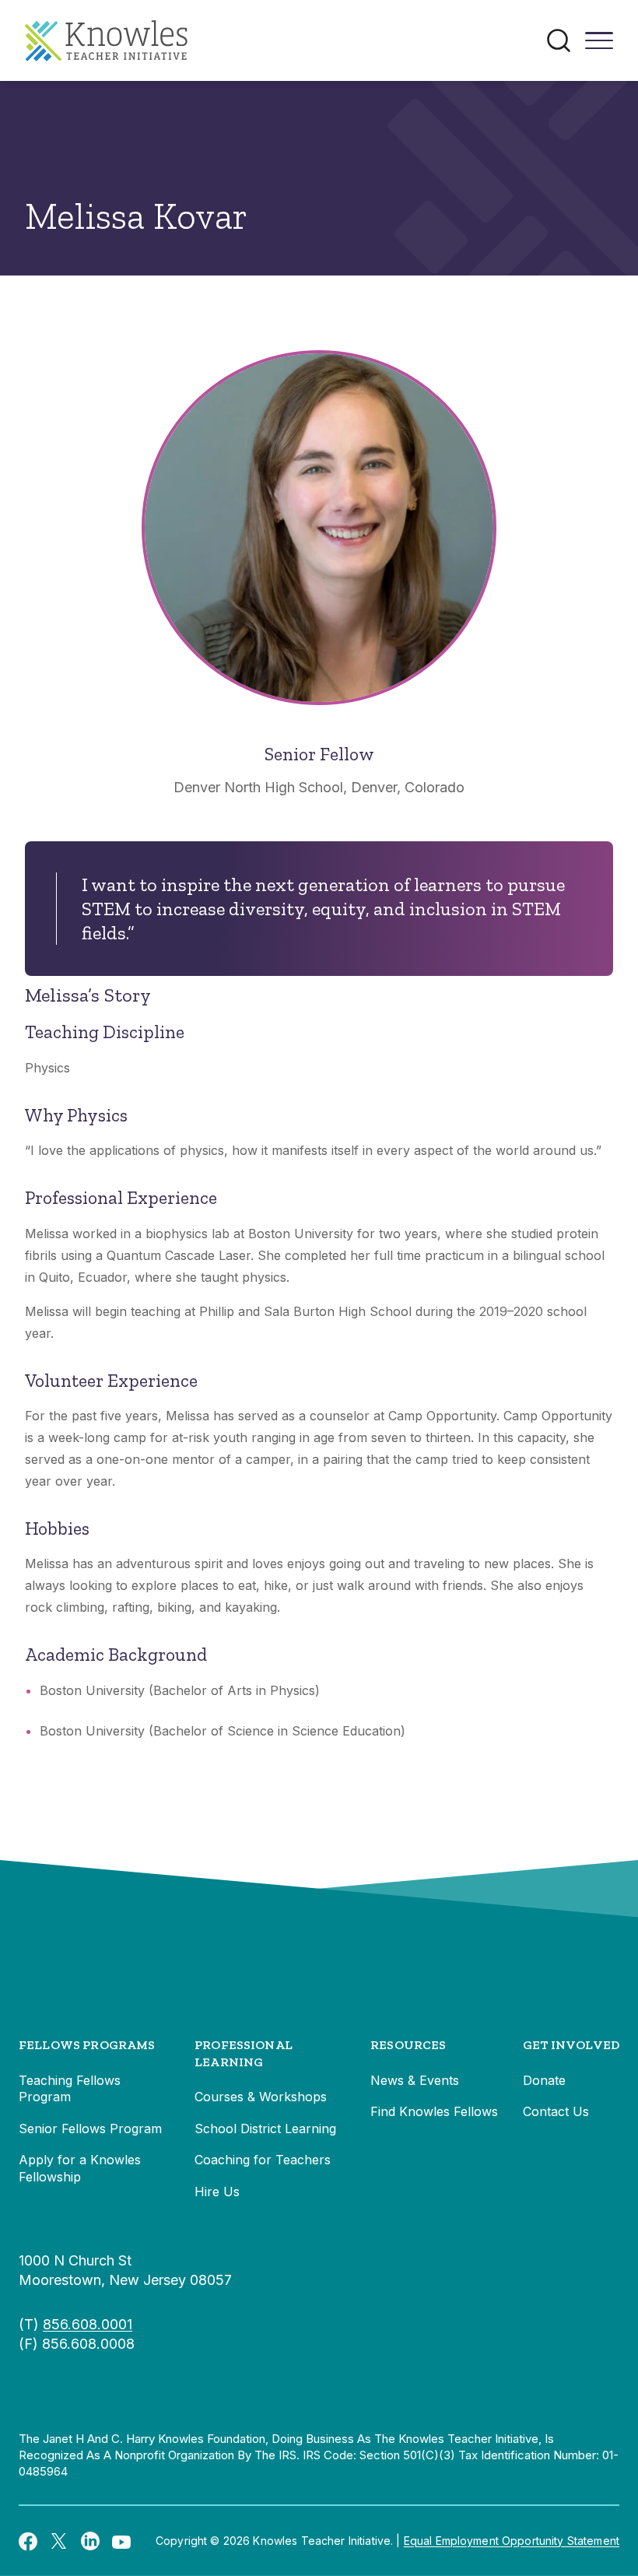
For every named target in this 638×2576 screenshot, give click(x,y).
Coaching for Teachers (263, 2160)
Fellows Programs (87, 2045)
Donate (544, 2080)
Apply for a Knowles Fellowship (80, 2168)
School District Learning (265, 2129)
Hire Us (217, 2192)
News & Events (415, 2080)
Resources (408, 2045)
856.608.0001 (88, 2324)
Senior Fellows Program (90, 2129)
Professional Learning (244, 2053)
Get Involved (571, 2045)
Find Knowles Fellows (434, 2111)
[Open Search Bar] (559, 40)
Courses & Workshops (261, 2097)
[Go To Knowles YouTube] (121, 2541)
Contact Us (556, 2111)
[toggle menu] (599, 46)
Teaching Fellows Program (70, 2089)
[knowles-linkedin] (90, 2541)
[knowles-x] (59, 2541)
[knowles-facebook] (28, 2541)
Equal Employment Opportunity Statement (512, 2541)
